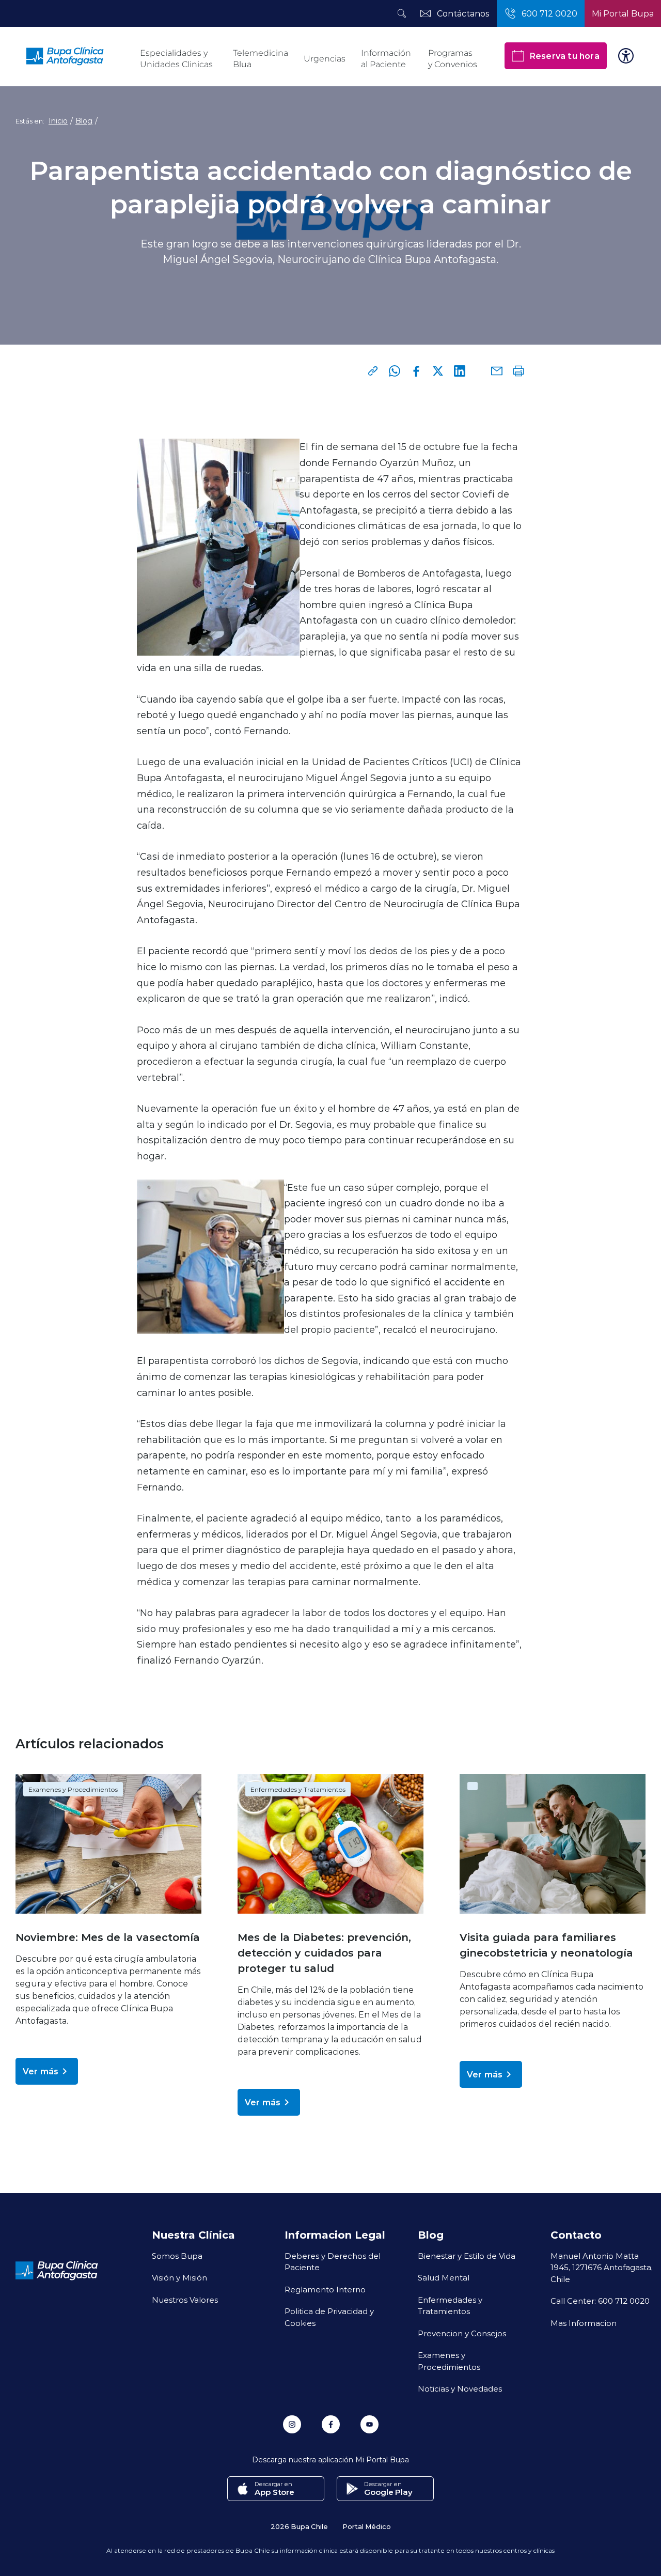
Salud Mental (444, 2277)
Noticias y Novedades (460, 2388)
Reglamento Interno (325, 2289)
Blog (84, 121)
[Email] (497, 371)
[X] (438, 371)
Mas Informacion (584, 2323)
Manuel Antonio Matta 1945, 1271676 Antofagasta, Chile (602, 2267)
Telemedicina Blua (261, 59)
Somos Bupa (177, 2256)
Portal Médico (367, 2526)
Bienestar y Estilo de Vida (467, 2256)
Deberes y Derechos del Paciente (333, 2262)
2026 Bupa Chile (299, 2526)
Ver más (41, 2071)
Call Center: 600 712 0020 (600, 2301)
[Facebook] (416, 371)
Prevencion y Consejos (462, 2333)
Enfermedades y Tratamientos (298, 1789)
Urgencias (325, 59)
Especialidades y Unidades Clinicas (176, 59)
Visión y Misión (179, 2277)
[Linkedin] (460, 371)
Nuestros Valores (185, 2300)
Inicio (58, 121)
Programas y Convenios (453, 59)
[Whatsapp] (395, 371)
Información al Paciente (386, 59)
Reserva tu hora (564, 56)
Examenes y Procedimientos (73, 1789)
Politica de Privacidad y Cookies (329, 2317)
